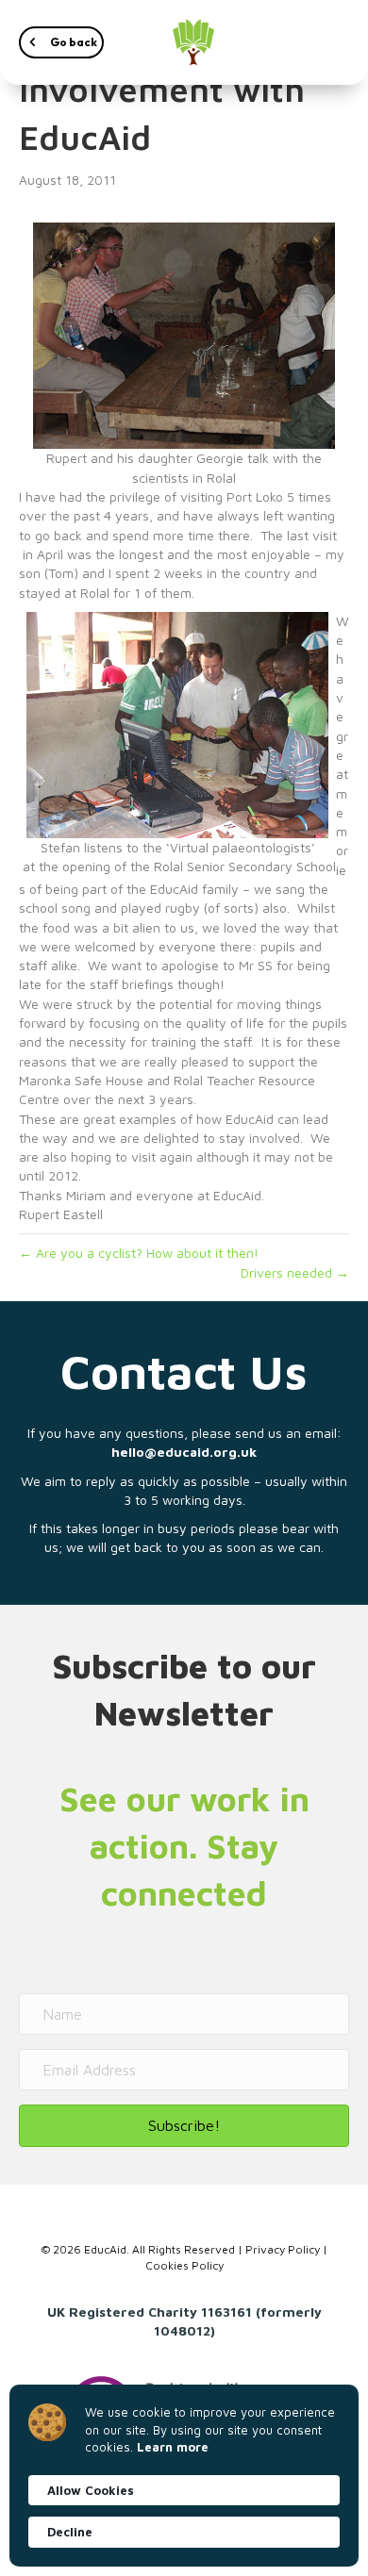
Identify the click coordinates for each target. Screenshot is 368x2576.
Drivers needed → (295, 1272)
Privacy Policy (283, 2249)
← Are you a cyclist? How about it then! (139, 1253)
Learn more (173, 2447)
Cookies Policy (184, 2265)
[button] (61, 42)
